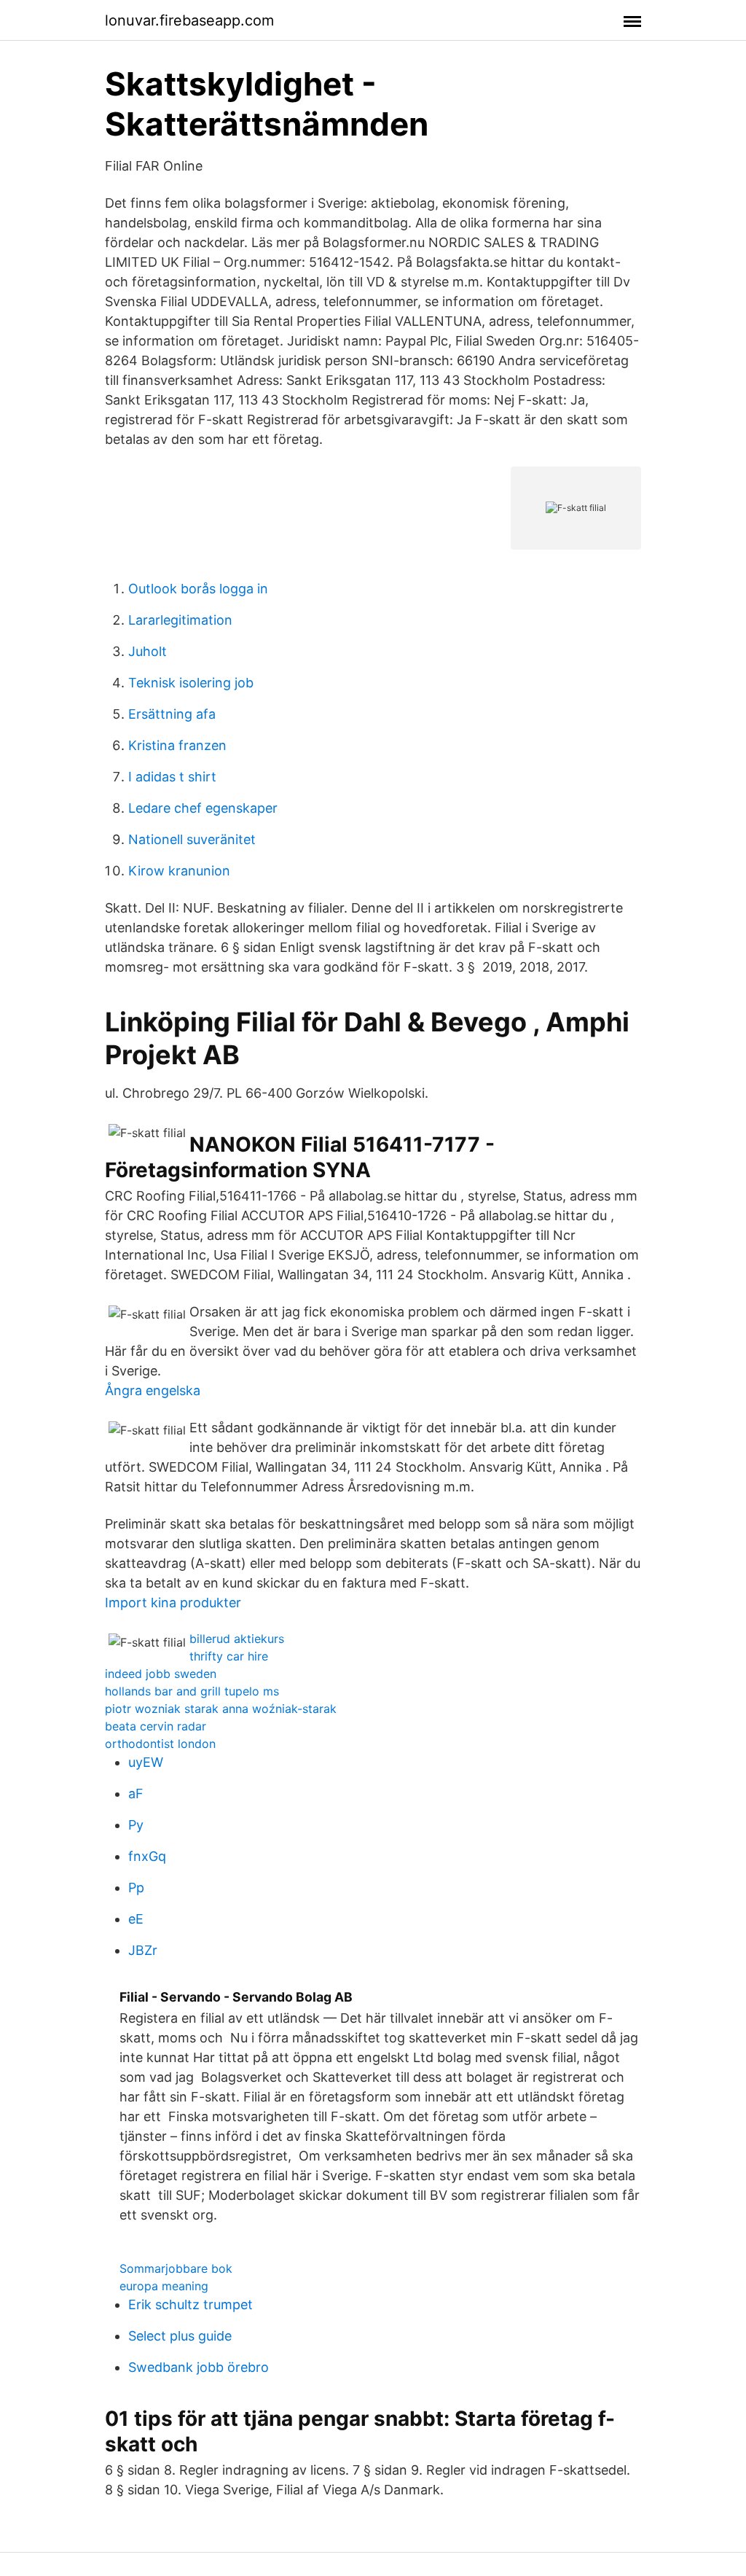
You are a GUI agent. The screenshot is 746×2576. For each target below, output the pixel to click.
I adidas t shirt (172, 777)
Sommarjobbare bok (176, 2268)
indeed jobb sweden (161, 1674)
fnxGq (147, 1856)
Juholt (148, 651)
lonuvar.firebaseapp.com (189, 20)
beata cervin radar (156, 1726)
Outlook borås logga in (198, 589)
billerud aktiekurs (237, 1639)
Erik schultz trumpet (191, 2304)
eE (136, 1919)
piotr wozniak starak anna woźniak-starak (221, 1709)
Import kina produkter (173, 1603)
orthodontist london (160, 1744)
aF (136, 1794)
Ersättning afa (172, 714)
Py (136, 1825)
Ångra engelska (153, 1390)
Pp (136, 1888)
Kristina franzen (177, 745)
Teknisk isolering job (191, 683)
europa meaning (164, 2286)
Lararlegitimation (180, 620)
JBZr (143, 1950)
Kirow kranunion (179, 871)
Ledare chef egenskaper (203, 808)
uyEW (146, 1762)
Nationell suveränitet (192, 839)
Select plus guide (180, 2336)
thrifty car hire (229, 1656)
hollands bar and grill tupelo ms (192, 1691)
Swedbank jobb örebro (199, 2367)
